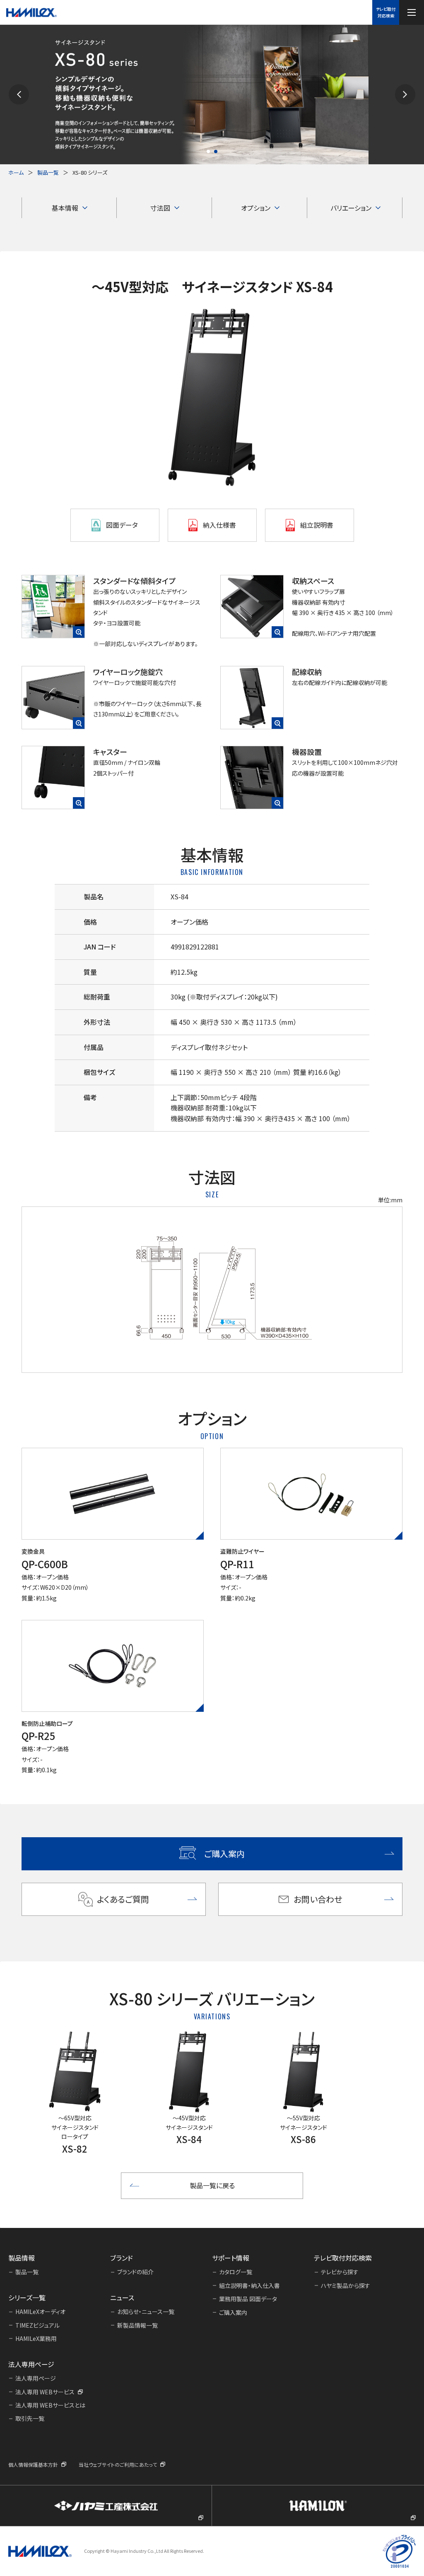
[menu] (412, 12)
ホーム (16, 172)
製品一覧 (48, 172)
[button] (19, 95)
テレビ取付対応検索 (386, 12)
